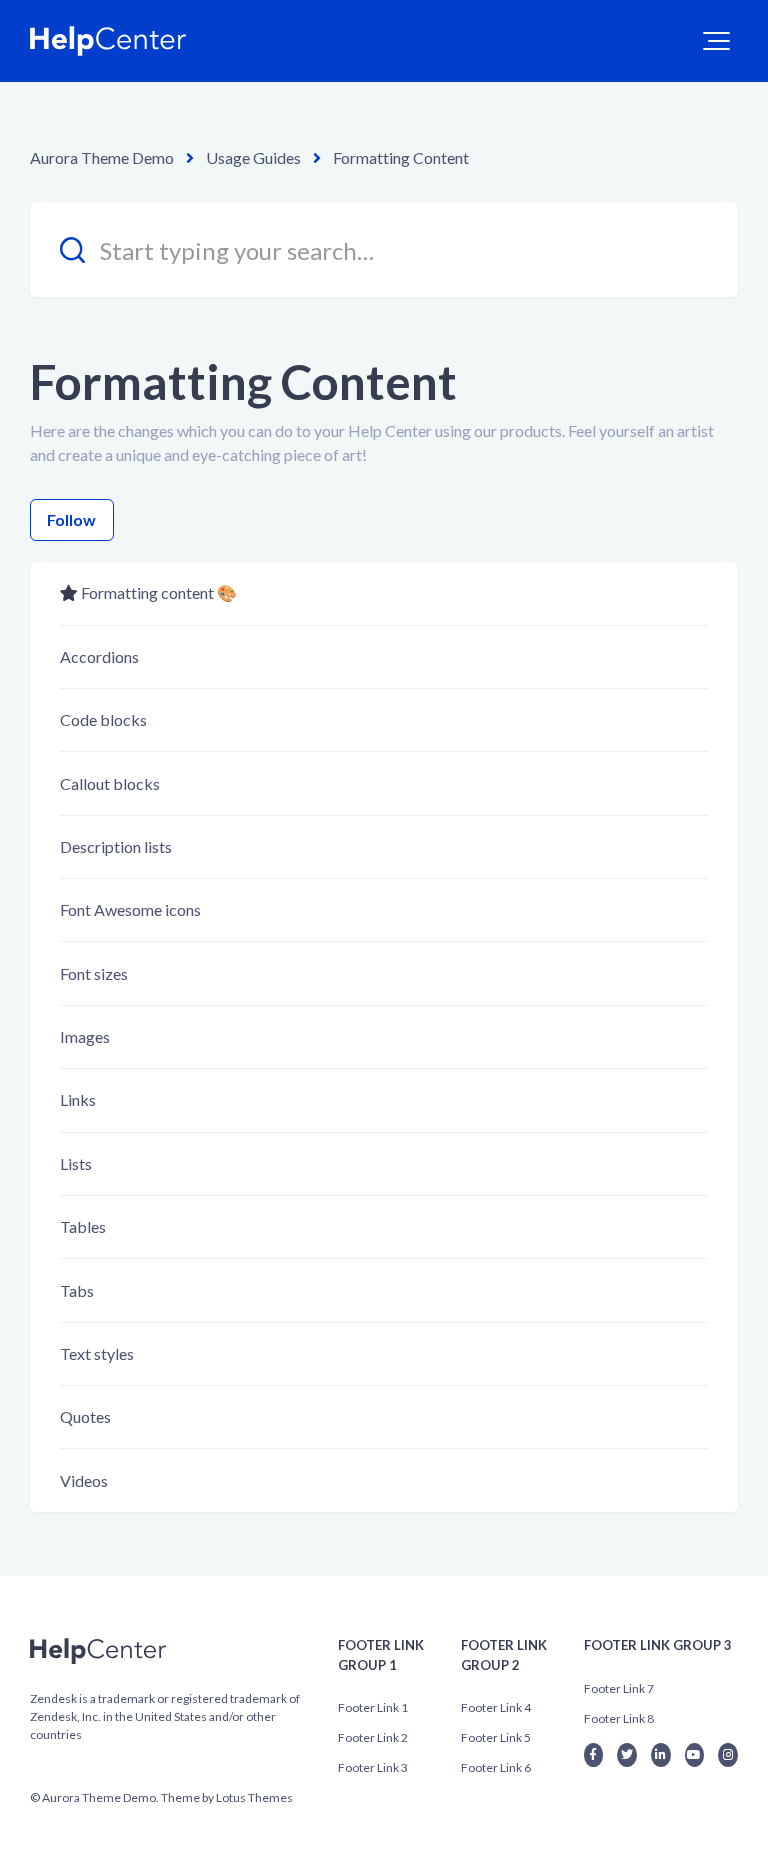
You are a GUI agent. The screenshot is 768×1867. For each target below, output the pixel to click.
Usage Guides (253, 157)
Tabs (77, 1290)
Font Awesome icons (130, 909)
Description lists (116, 846)
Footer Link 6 (496, 1767)
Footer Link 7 (619, 1688)
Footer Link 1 (373, 1707)
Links (78, 1099)
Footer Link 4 (496, 1707)
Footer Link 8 (619, 1718)
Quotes (85, 1416)
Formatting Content (401, 157)
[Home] (108, 41)
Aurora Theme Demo (102, 157)
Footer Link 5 (496, 1737)
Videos (84, 1480)
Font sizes (94, 973)
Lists (76, 1163)
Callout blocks (110, 783)
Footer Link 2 (373, 1737)
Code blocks (103, 719)
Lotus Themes (254, 1797)
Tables (83, 1226)
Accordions (99, 656)
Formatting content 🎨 (159, 592)
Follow (72, 519)
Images (85, 1036)
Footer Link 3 (373, 1767)
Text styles (97, 1353)
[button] (716, 41)
